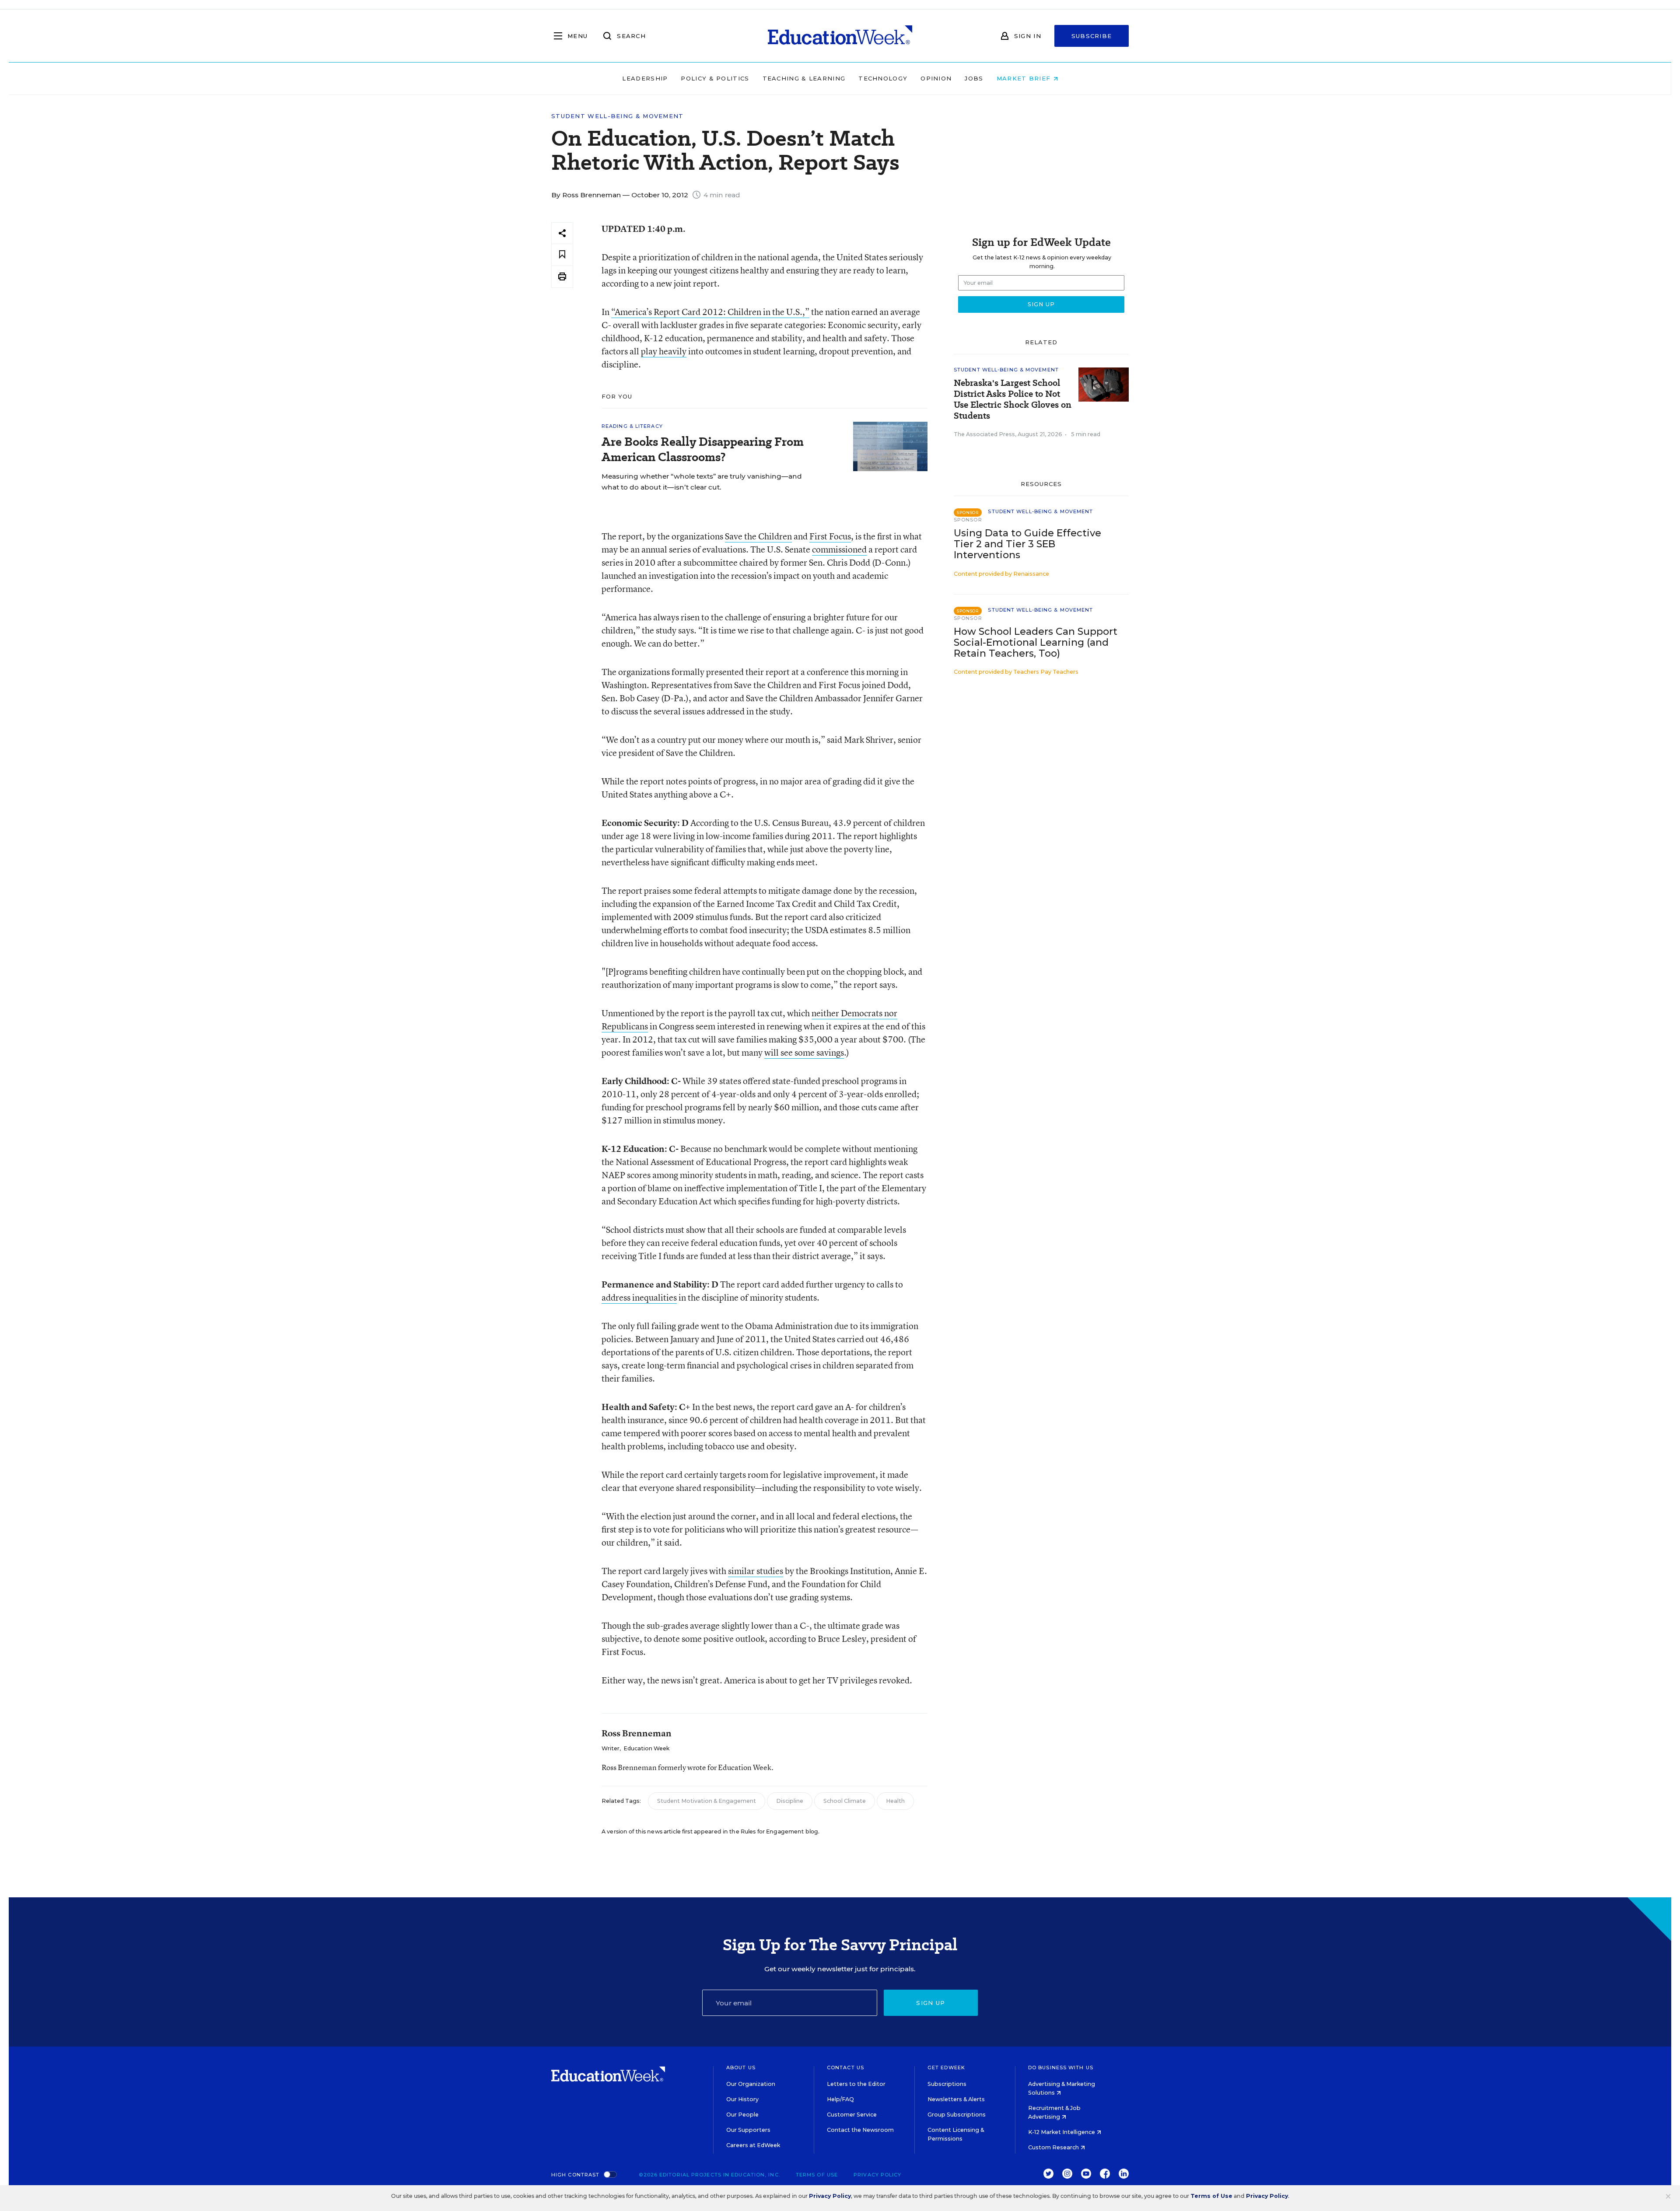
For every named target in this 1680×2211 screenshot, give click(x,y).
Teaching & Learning (804, 78)
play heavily (664, 351)
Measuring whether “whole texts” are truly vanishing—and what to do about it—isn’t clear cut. (702, 482)
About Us (741, 2068)
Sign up (931, 2003)
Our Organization (751, 2084)
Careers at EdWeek (753, 2145)
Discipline (790, 1801)
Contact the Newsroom (860, 2130)
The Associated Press (984, 434)
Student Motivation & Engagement (707, 1801)
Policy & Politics (715, 78)
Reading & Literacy (632, 426)
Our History (742, 2099)
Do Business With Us (1061, 2068)
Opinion (936, 78)
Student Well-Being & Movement (618, 116)
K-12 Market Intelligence (1062, 2132)
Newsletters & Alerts (956, 2099)
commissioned (839, 549)
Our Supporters (748, 2130)
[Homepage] (840, 36)
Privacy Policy (877, 2175)
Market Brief (1025, 78)
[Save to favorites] (562, 255)
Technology (883, 78)
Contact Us (845, 2068)
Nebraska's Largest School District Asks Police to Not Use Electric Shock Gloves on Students (1013, 399)
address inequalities (639, 1297)
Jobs (974, 78)
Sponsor (968, 520)
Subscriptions (947, 2084)
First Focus (830, 536)
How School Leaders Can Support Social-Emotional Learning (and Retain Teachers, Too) (1036, 642)
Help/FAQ (840, 2099)
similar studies (756, 1571)
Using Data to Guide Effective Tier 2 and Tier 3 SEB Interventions (1027, 544)
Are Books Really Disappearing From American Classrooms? (703, 449)
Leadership (645, 78)
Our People (742, 2115)
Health (895, 1801)
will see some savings (804, 1052)
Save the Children (758, 536)
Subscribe (1092, 36)
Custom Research (1054, 2147)
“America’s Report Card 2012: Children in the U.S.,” (710, 312)
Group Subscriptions (957, 2115)
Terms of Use (817, 2175)
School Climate (845, 1801)
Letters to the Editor (856, 2084)
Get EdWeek (946, 2068)
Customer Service (852, 2115)
